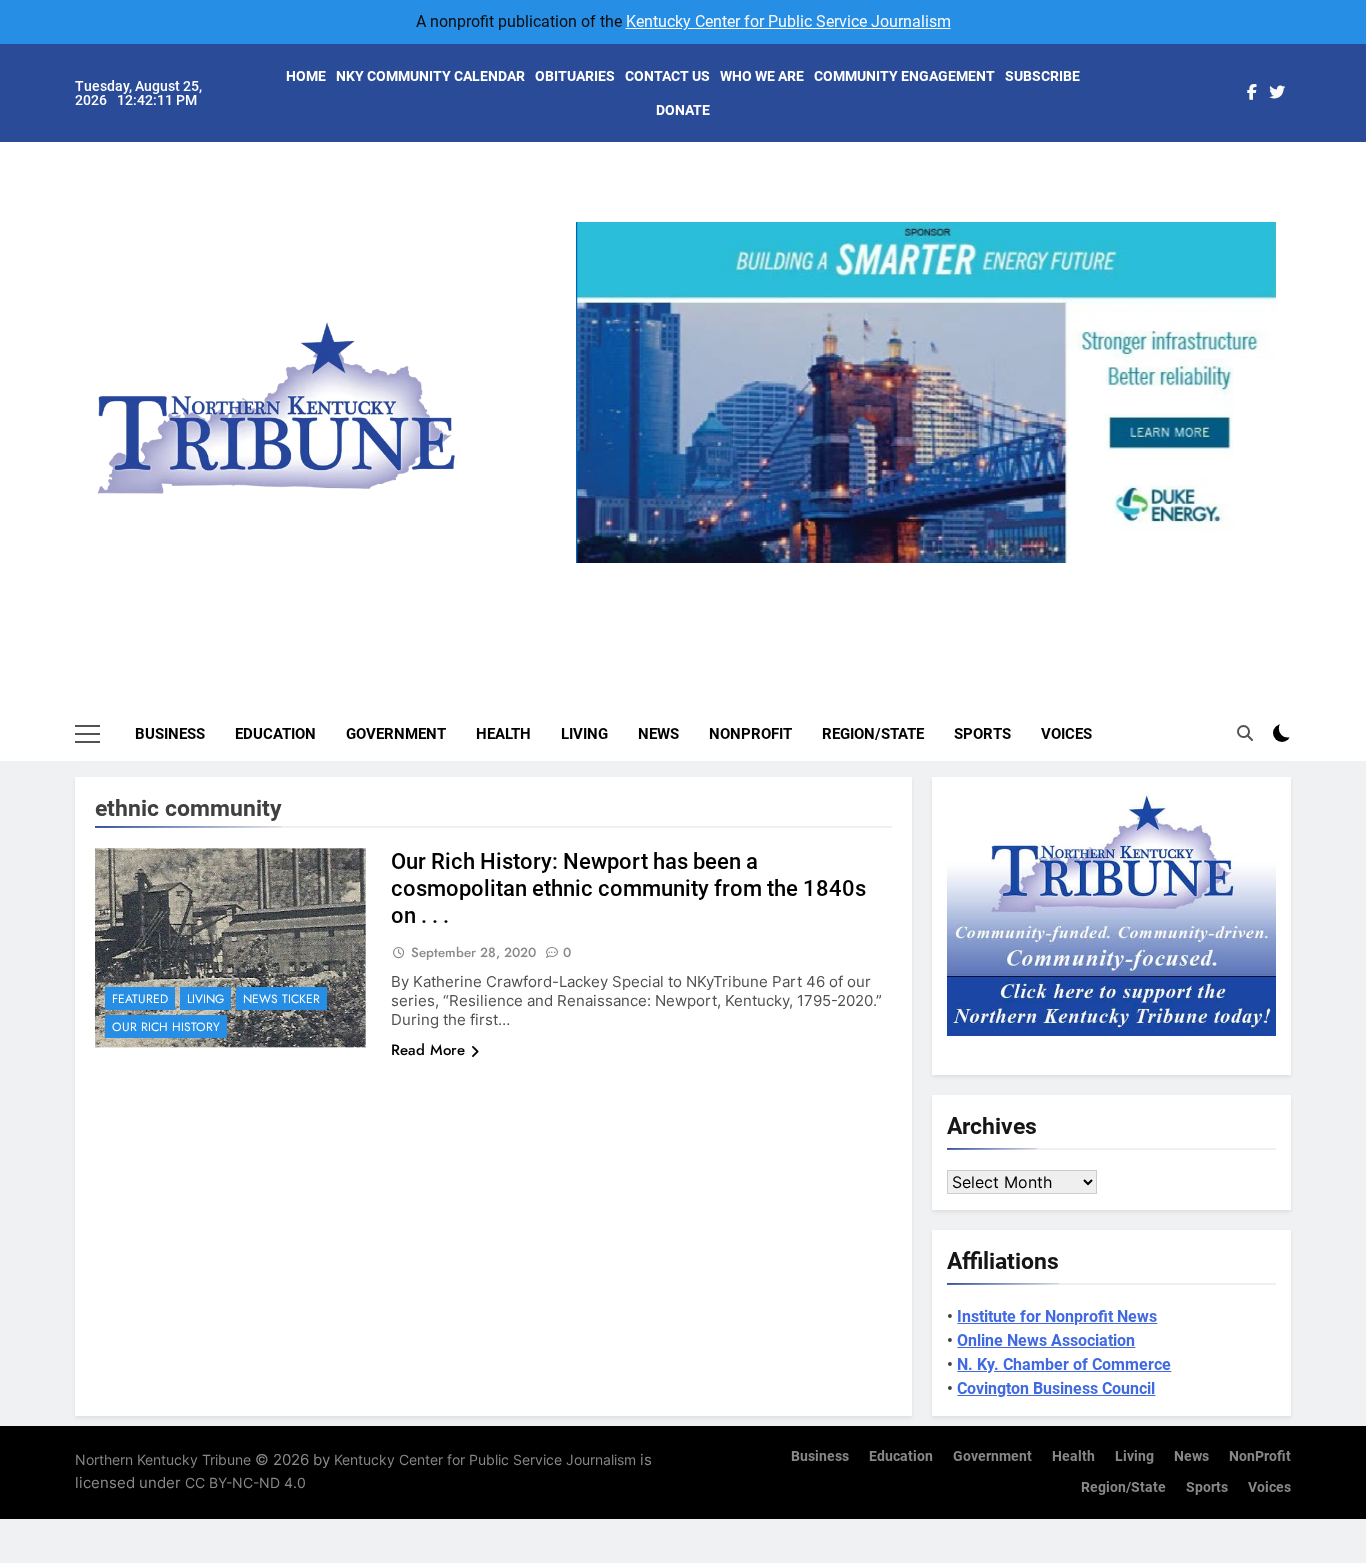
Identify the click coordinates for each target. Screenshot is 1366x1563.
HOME (306, 76)
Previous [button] (599, 563)
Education (275, 734)
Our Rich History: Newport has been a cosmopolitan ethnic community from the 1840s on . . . (628, 888)
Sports (982, 734)
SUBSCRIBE (1042, 76)
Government (396, 734)
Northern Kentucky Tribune (163, 1459)
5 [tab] (1007, 574)
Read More (428, 1050)
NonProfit (750, 734)
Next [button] (1253, 563)
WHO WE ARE (762, 76)
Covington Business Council (1056, 1388)
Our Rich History (166, 1027)
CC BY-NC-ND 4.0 (245, 1482)
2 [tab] (896, 574)
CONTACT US (667, 76)
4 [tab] (970, 574)
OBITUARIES (575, 76)
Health (503, 734)
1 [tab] (859, 574)
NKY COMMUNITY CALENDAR (430, 76)
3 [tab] (933, 574)
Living (584, 734)
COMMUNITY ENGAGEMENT (904, 76)
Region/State (873, 734)
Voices (1066, 734)
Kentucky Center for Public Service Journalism (788, 21)
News (658, 734)
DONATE (683, 110)
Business (170, 734)
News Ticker (281, 999)
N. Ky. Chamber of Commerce (1064, 1364)
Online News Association (1046, 1340)
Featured (140, 999)
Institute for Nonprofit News (1057, 1316)
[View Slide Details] (926, 392)
